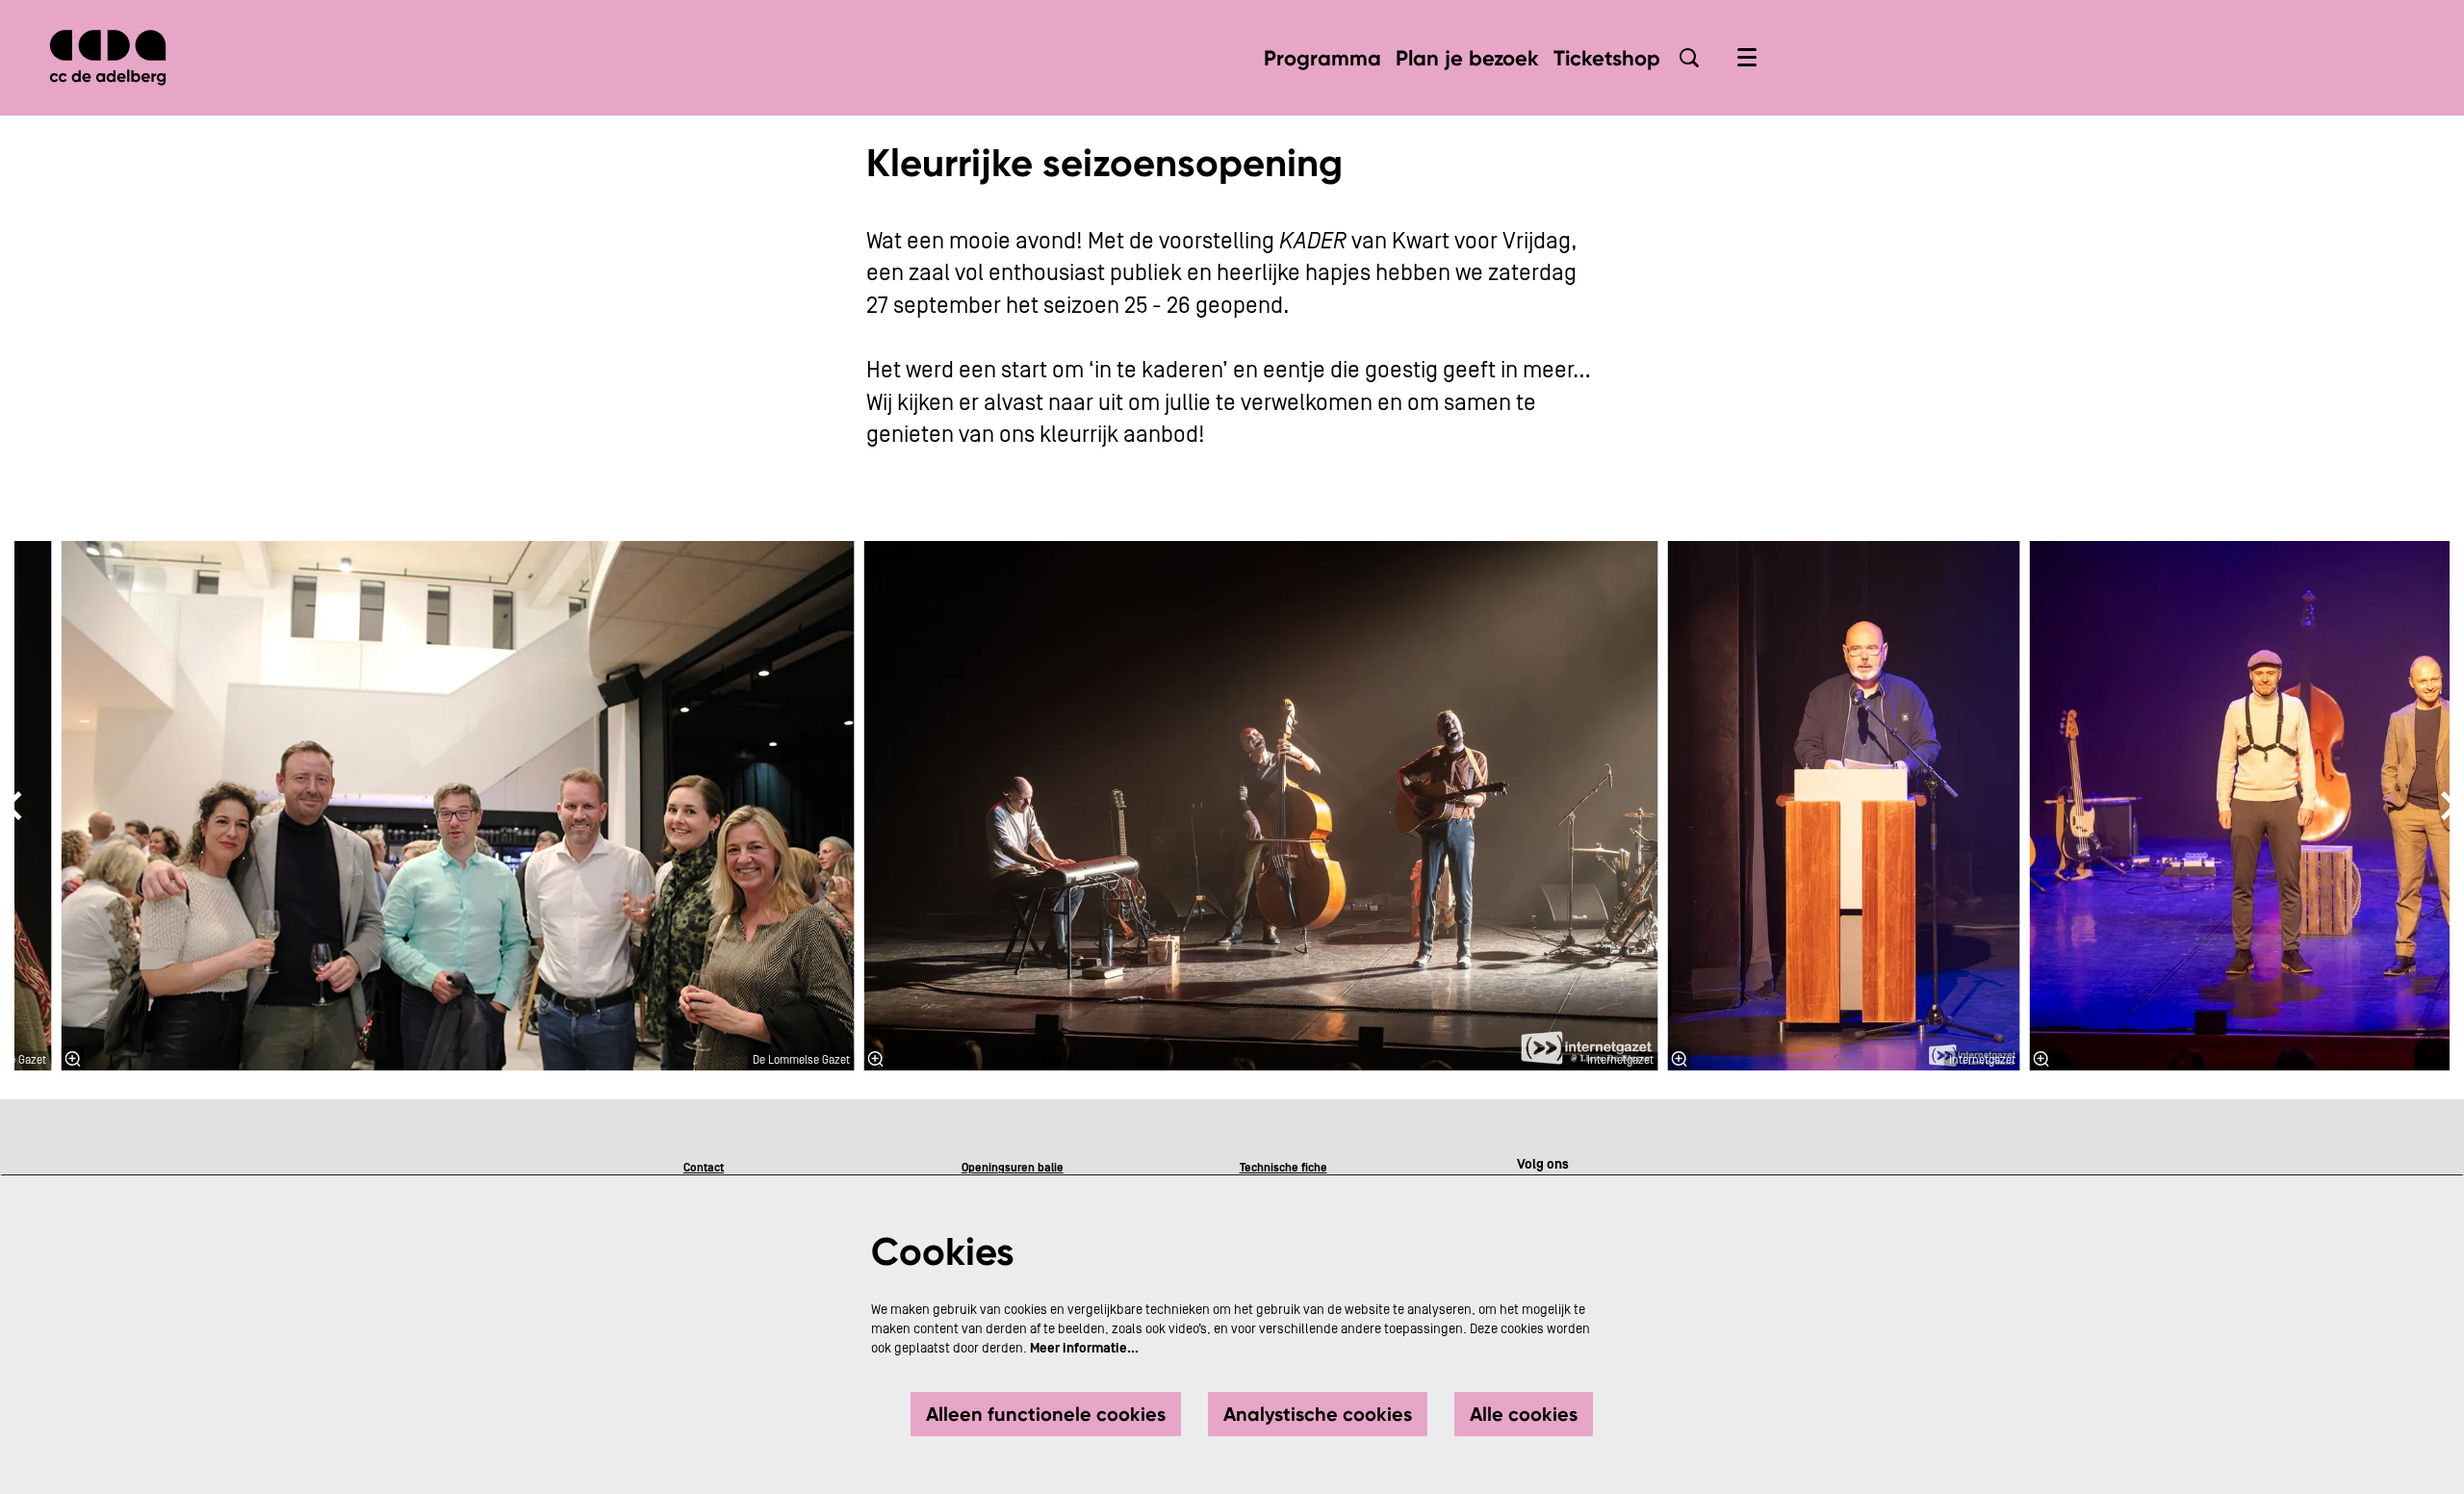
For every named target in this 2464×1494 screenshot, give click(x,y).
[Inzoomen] (72, 1059)
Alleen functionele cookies (1046, 1414)
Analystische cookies (1318, 1414)
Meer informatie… (1084, 1349)
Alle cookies (1524, 1414)
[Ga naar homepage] (108, 58)
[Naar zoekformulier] (1689, 58)
